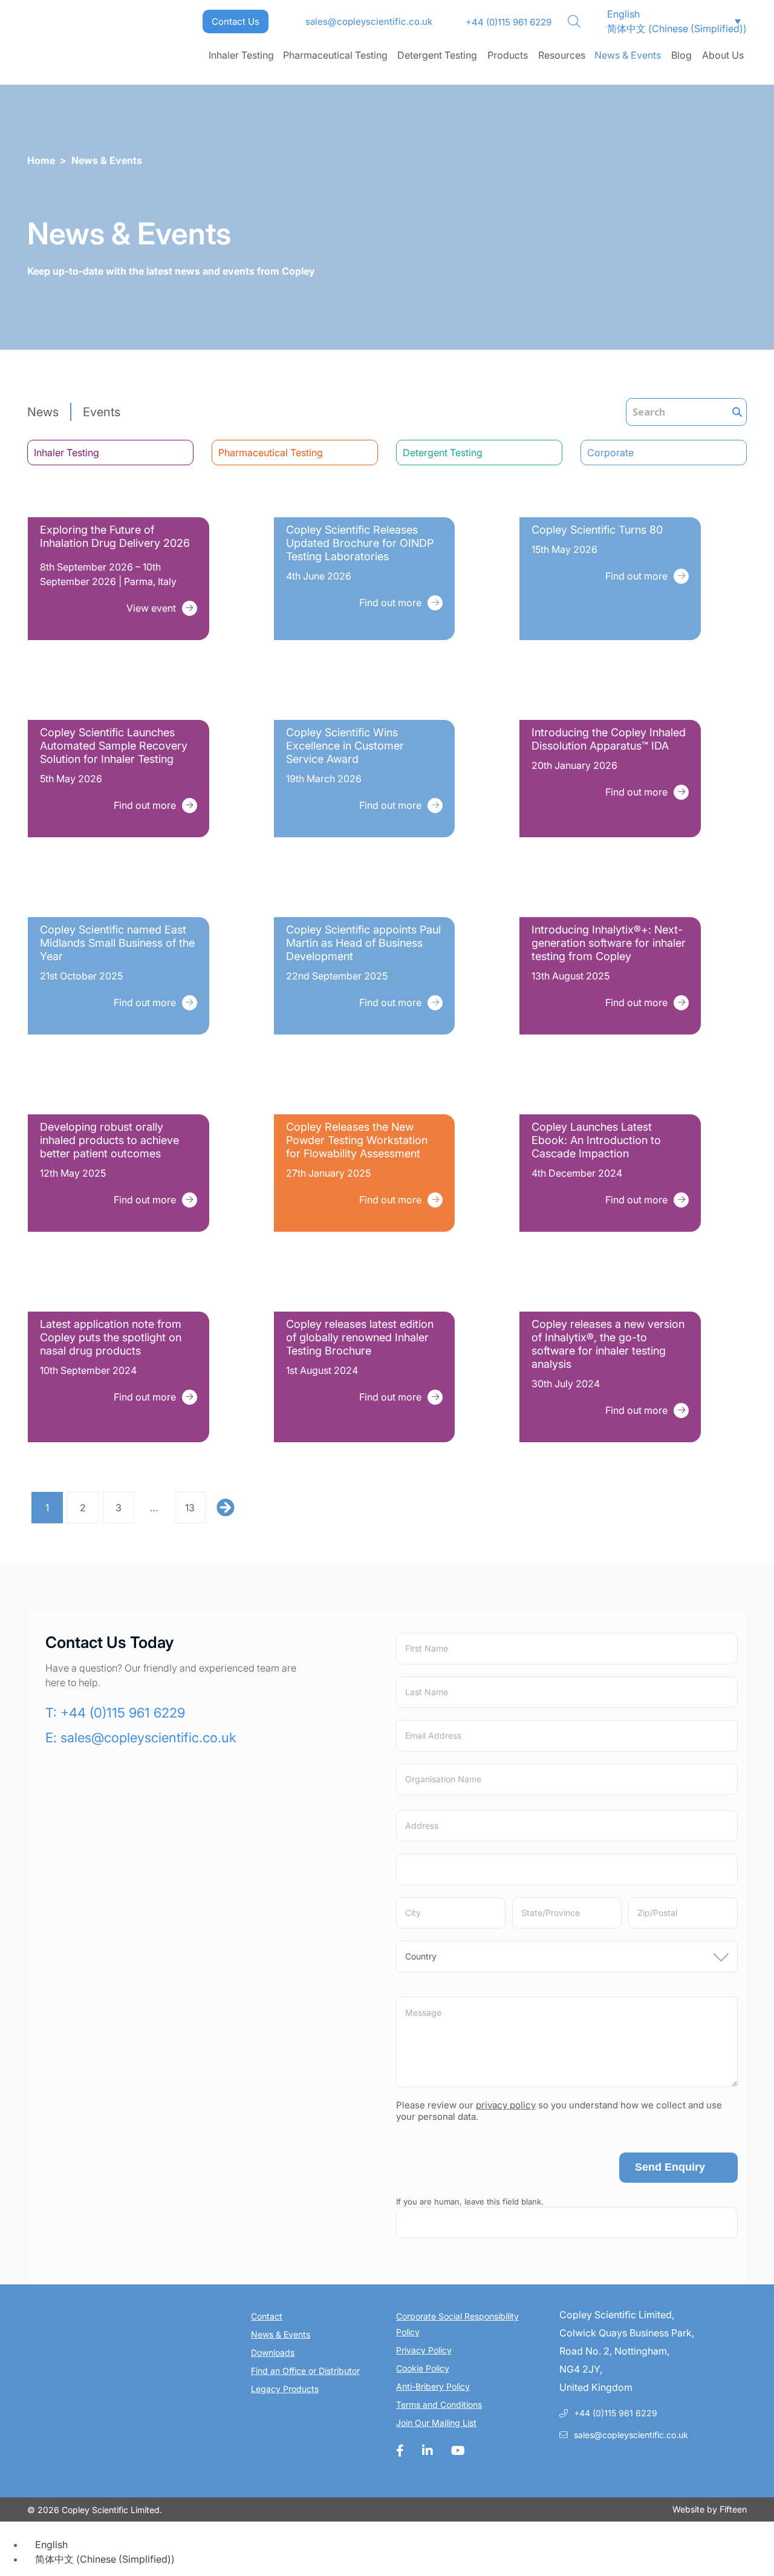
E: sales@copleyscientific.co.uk (141, 1737)
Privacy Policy (424, 2350)
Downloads (273, 2352)
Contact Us (236, 21)
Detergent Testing (437, 55)
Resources (562, 55)
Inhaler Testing (241, 55)
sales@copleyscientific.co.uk (369, 21)
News (43, 412)
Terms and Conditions (439, 2404)
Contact (267, 2316)
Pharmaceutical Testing (335, 55)
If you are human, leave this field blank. (470, 2202)
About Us (723, 55)
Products (508, 55)
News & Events (628, 55)
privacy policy (506, 2105)
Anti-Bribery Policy (433, 2386)
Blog (681, 55)
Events (102, 412)
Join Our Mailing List (436, 2423)
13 (190, 1508)
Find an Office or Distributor (305, 2371)
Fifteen (733, 2509)
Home (41, 160)
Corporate (610, 453)
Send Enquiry (670, 2167)
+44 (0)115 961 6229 (509, 22)
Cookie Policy (423, 2368)
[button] (618, 14)
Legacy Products (285, 2389)
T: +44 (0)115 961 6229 (115, 1713)
